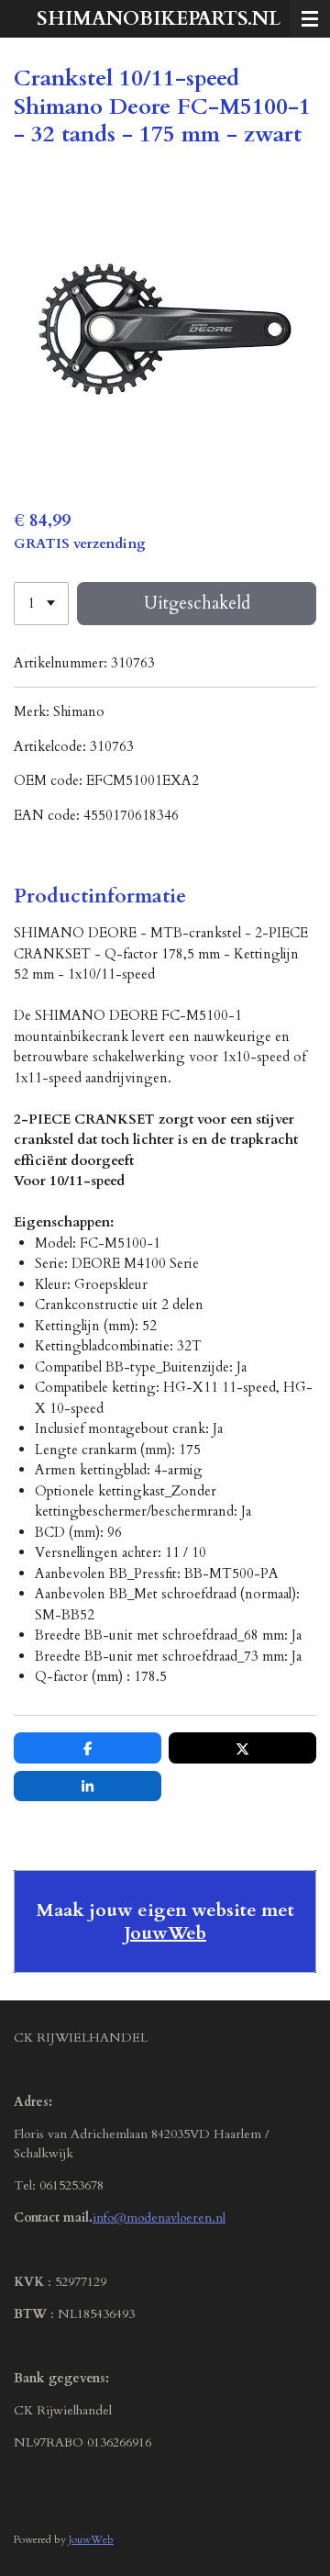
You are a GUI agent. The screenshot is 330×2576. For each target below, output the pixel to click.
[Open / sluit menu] (310, 19)
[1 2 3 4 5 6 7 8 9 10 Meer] (41, 604)
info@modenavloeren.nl (159, 2218)
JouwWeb (165, 1933)
